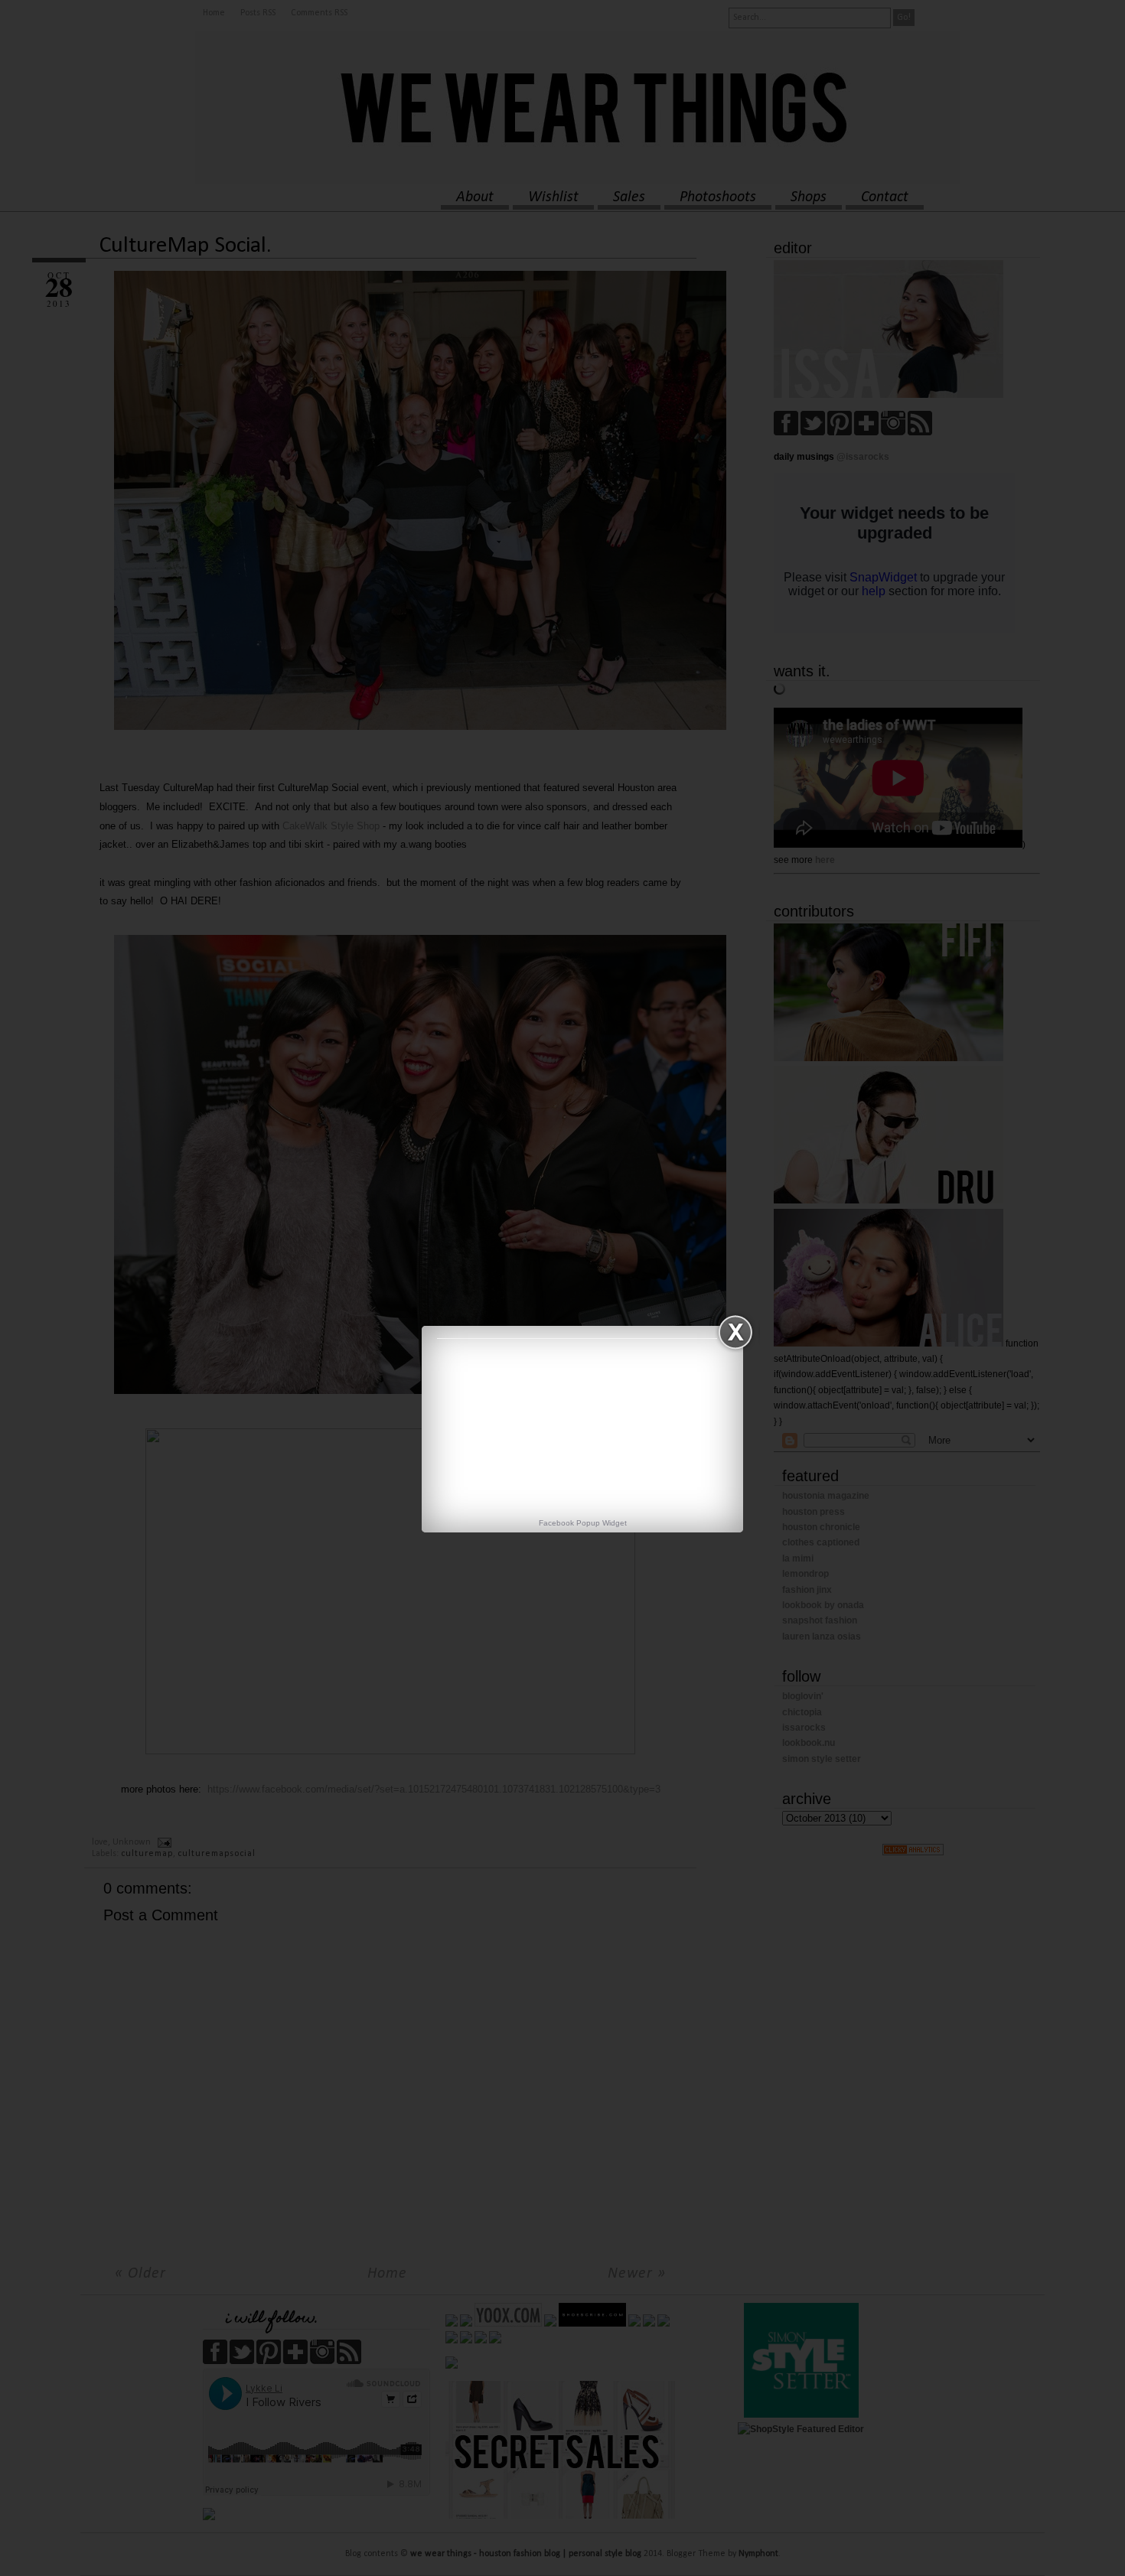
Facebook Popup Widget (583, 1523)
